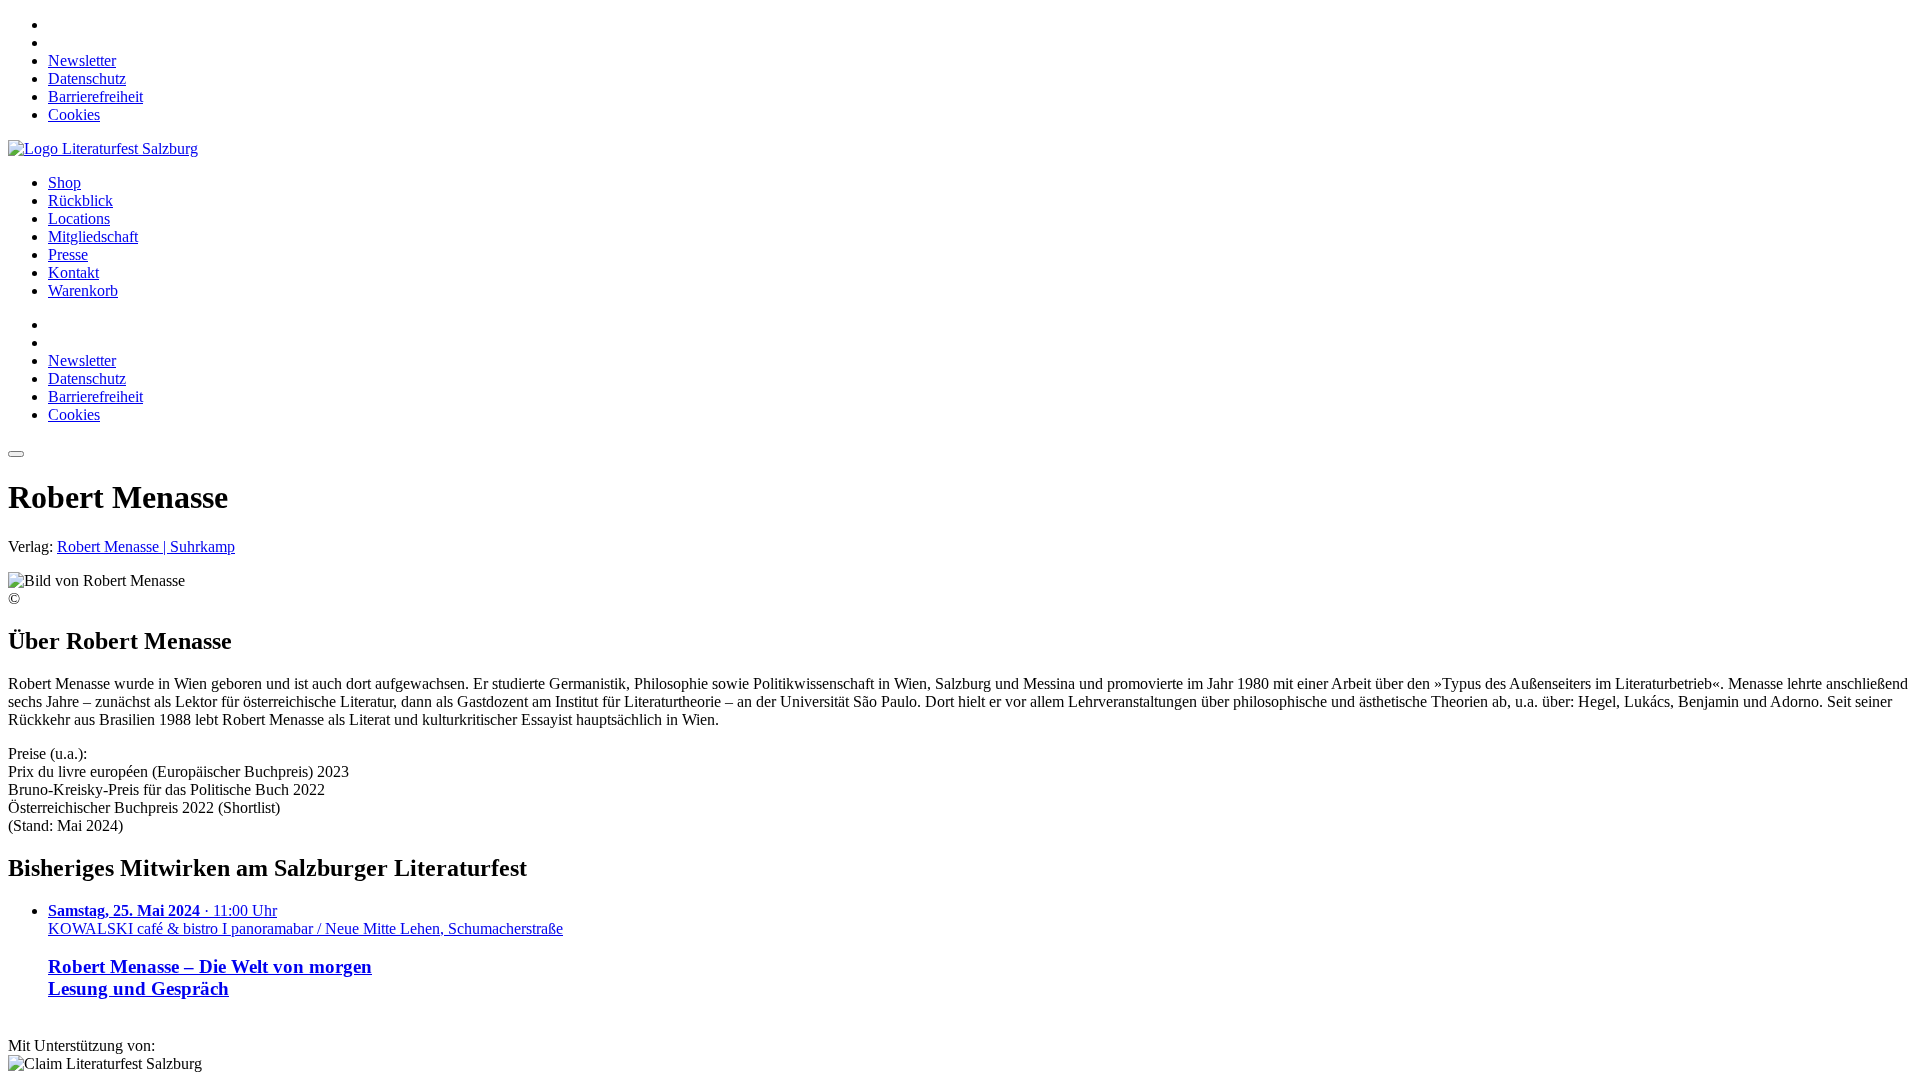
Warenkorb (83, 290)
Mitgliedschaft (93, 236)
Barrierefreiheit (95, 96)
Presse (68, 254)
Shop (64, 182)
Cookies (74, 114)
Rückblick (80, 200)
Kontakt (73, 272)
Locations (79, 218)
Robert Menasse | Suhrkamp (146, 546)
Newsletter (82, 60)
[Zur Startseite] (103, 148)
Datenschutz (87, 78)
